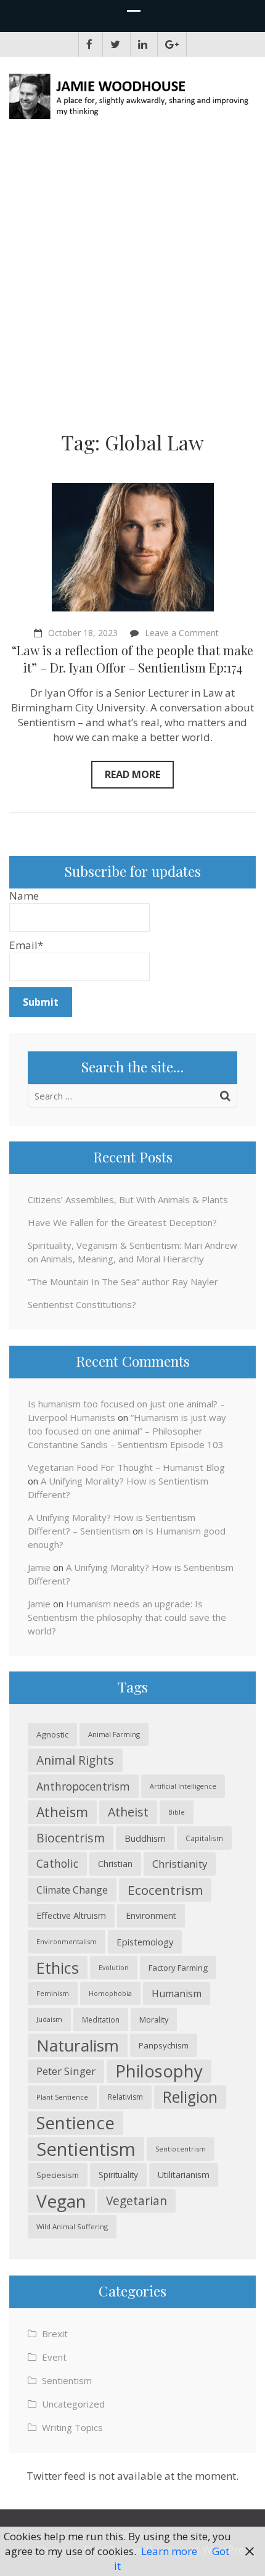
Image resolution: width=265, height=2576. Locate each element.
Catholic (57, 1864)
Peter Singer (66, 2071)
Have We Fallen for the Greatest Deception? (122, 1222)
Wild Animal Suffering (72, 2226)
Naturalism (78, 2045)
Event (54, 2357)
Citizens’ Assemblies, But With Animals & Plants (128, 1199)
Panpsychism (164, 2045)
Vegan (61, 2201)
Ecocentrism (165, 1890)
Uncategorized (73, 2404)
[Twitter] (115, 44)
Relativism (125, 2097)
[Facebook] (89, 44)
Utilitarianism (184, 2175)
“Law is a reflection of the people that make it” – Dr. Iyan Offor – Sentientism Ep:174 (132, 659)
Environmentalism (67, 1941)
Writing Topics (72, 2427)
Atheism (62, 1812)
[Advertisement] (132, 280)
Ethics (58, 1968)
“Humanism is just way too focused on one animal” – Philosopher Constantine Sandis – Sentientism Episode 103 (127, 1431)
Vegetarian (137, 2201)
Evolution (114, 1968)
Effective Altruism (71, 1915)
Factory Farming (178, 1968)
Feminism (53, 1993)
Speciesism (58, 2175)
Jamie (39, 1567)
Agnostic (52, 1734)
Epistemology (145, 1942)
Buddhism (145, 1838)
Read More (132, 774)
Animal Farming (114, 1734)
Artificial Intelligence (183, 1786)
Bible (177, 1812)
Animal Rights (75, 1760)
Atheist (128, 1812)
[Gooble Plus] (172, 44)
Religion (190, 2097)
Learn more (169, 2551)
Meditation (101, 2019)
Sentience (75, 2123)
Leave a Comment (182, 633)
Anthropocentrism (83, 1786)
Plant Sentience (62, 2097)
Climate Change (72, 1890)
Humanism (177, 1994)
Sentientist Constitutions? (82, 1304)
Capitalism (204, 1838)
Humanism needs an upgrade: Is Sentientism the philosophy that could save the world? (127, 1617)
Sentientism (86, 2149)
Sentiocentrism (181, 2149)
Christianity (180, 1864)
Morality (154, 2019)
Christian (115, 1864)
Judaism (49, 2019)
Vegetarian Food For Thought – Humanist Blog (126, 1467)
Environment (151, 1915)
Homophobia (110, 1994)
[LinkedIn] (143, 44)
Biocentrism (71, 1838)
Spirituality (118, 2175)
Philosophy (159, 2071)
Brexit (55, 2334)
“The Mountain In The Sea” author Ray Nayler (123, 1282)
